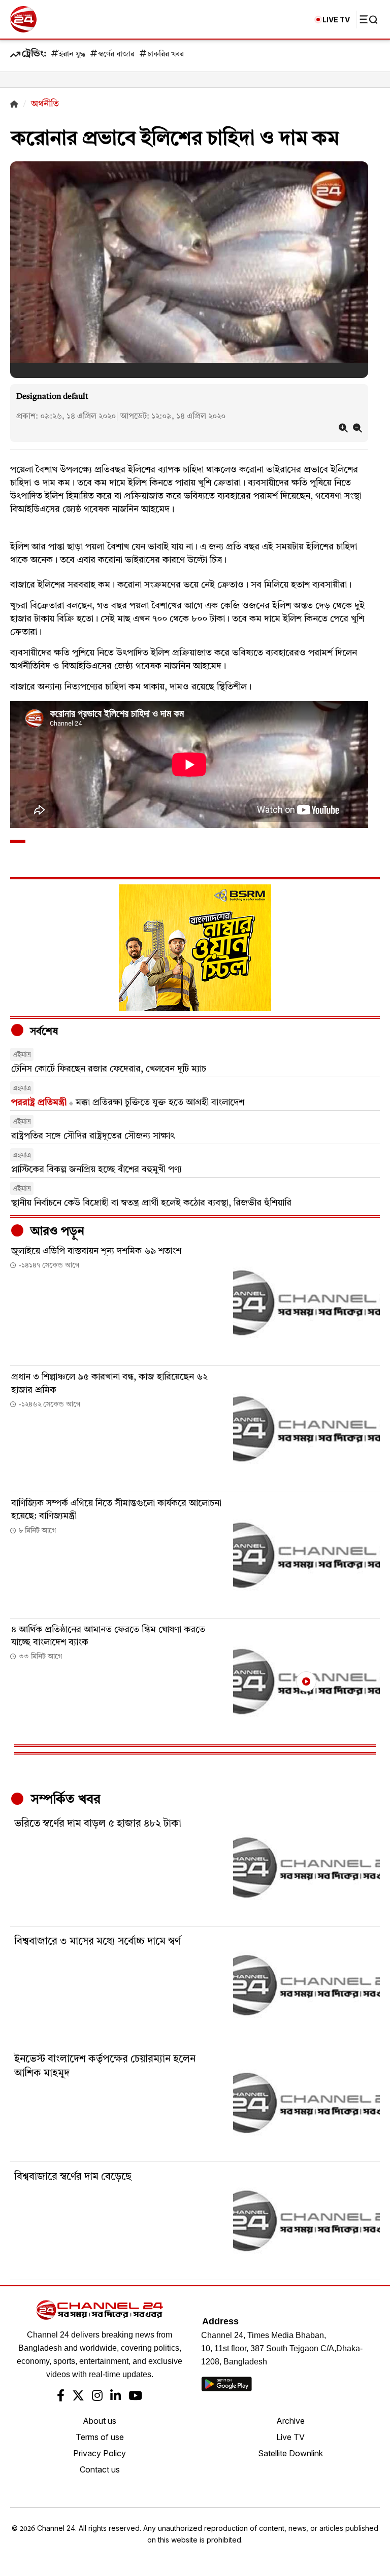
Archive (290, 2421)
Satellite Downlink (290, 2453)
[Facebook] (61, 2397)
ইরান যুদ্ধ (72, 55)
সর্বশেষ (43, 1032)
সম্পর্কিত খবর (64, 1800)
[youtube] (135, 2397)
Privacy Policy (100, 2453)
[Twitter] (78, 2397)
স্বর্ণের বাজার (116, 55)
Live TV (290, 2437)
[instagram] (97, 2397)
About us (100, 2421)
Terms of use (100, 2437)
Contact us (100, 2469)
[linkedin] (116, 2397)
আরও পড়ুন (56, 1232)
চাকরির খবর (166, 55)
